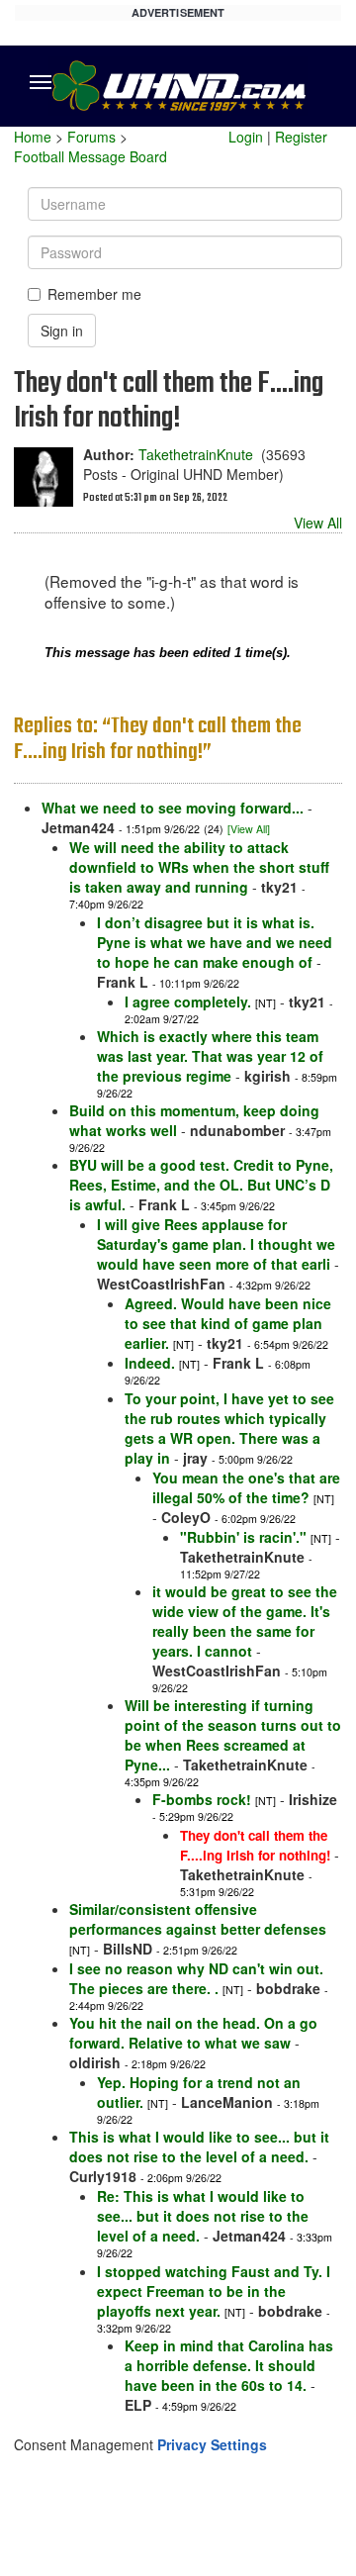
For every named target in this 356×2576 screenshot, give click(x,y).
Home (33, 137)
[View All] (249, 829)
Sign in (62, 331)
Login (246, 137)
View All (318, 523)
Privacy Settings (212, 2444)
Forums (91, 137)
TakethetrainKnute (196, 454)
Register (301, 137)
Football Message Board (90, 156)
